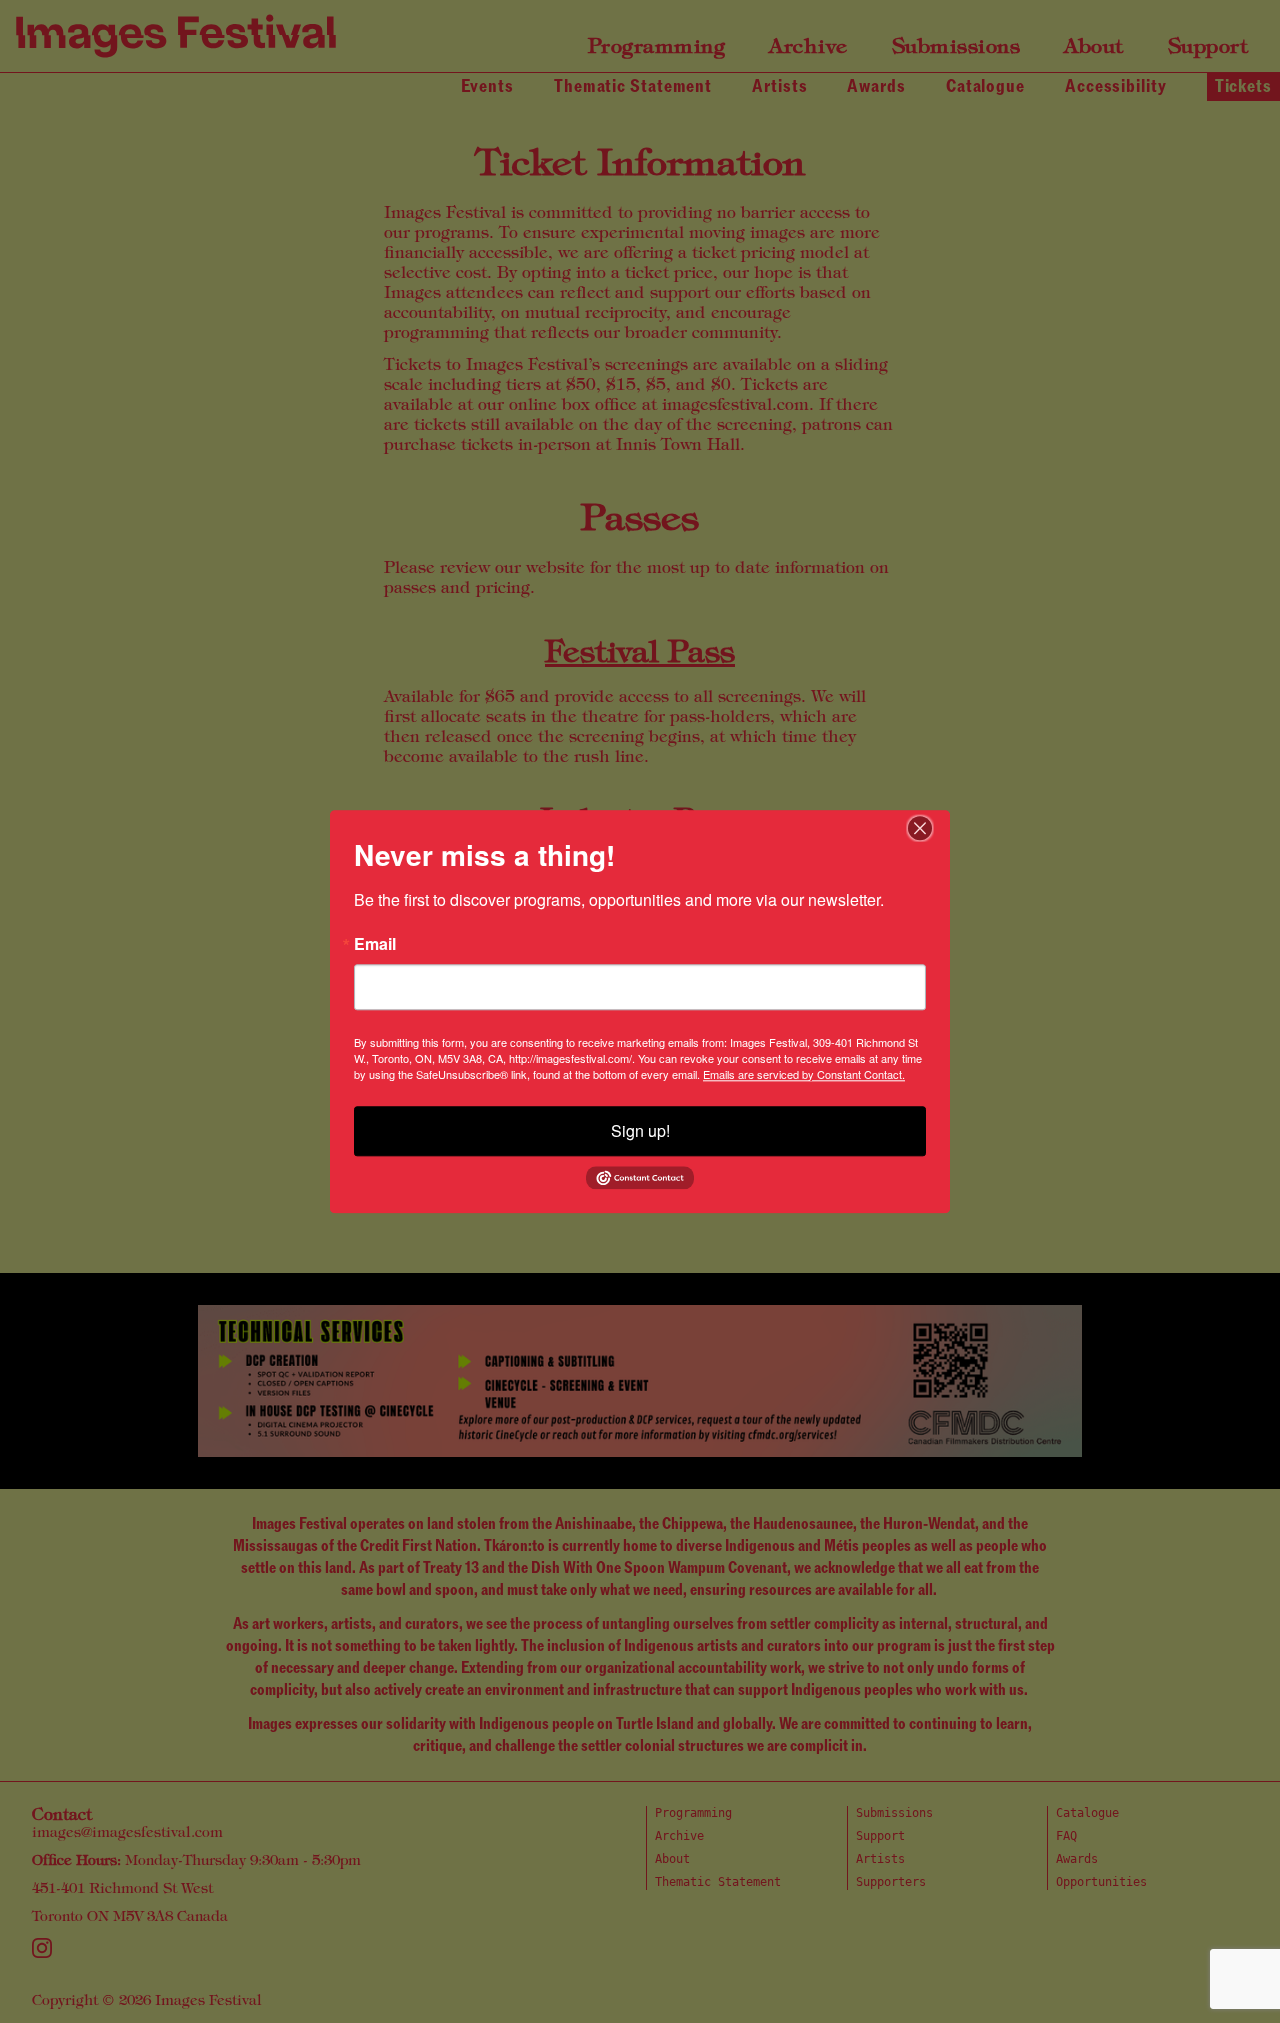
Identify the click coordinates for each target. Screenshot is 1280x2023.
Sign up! (640, 1130)
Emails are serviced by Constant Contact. (804, 1074)
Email (375, 944)
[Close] (932, 828)
